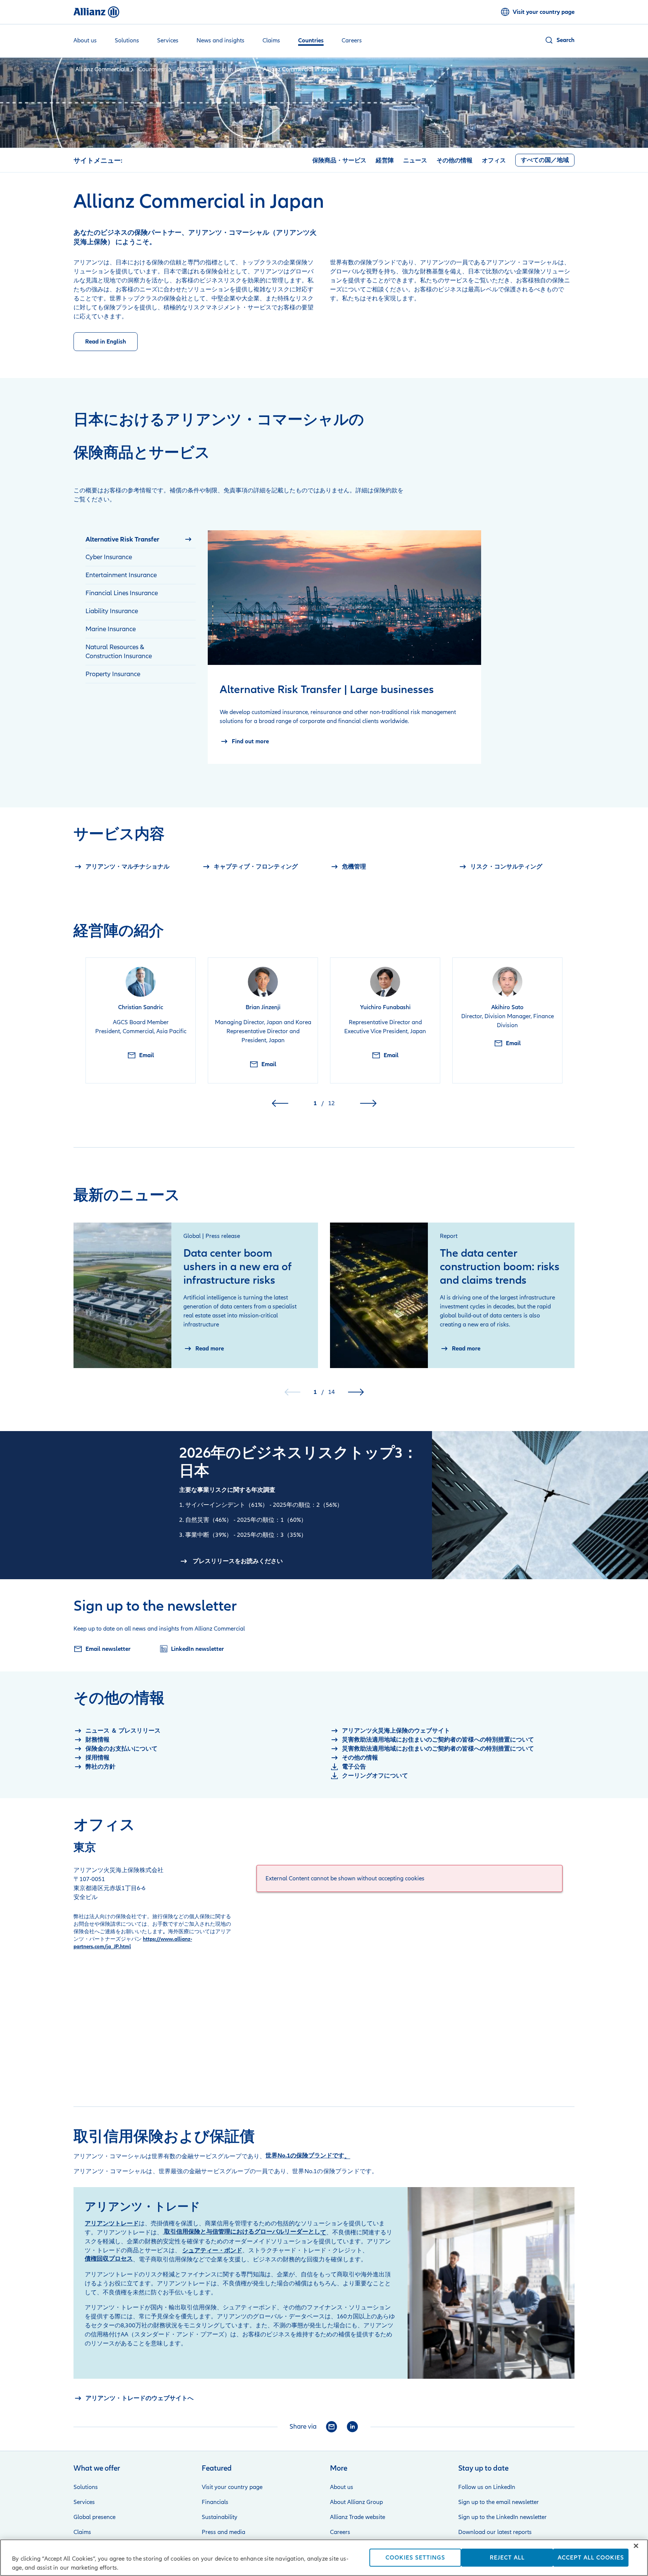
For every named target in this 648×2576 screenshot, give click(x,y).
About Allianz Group (356, 2502)
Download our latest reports (495, 2532)
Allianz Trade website (358, 2517)
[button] (559, 40)
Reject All (507, 2558)
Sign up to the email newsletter (499, 2502)
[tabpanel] (344, 647)
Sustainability (220, 2517)
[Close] (636, 2546)
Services (84, 2502)
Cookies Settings (415, 2558)
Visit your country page (232, 2487)
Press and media (223, 2532)
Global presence (94, 2517)
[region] (324, 2558)
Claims (82, 2532)
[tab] (141, 539)
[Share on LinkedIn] (352, 2427)
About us (342, 2487)
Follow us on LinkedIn (487, 2487)
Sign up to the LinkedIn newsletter (502, 2517)
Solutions (86, 2487)
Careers (340, 2532)
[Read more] (122, 1295)
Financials (215, 2502)
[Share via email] (331, 2427)
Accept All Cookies (591, 2558)
